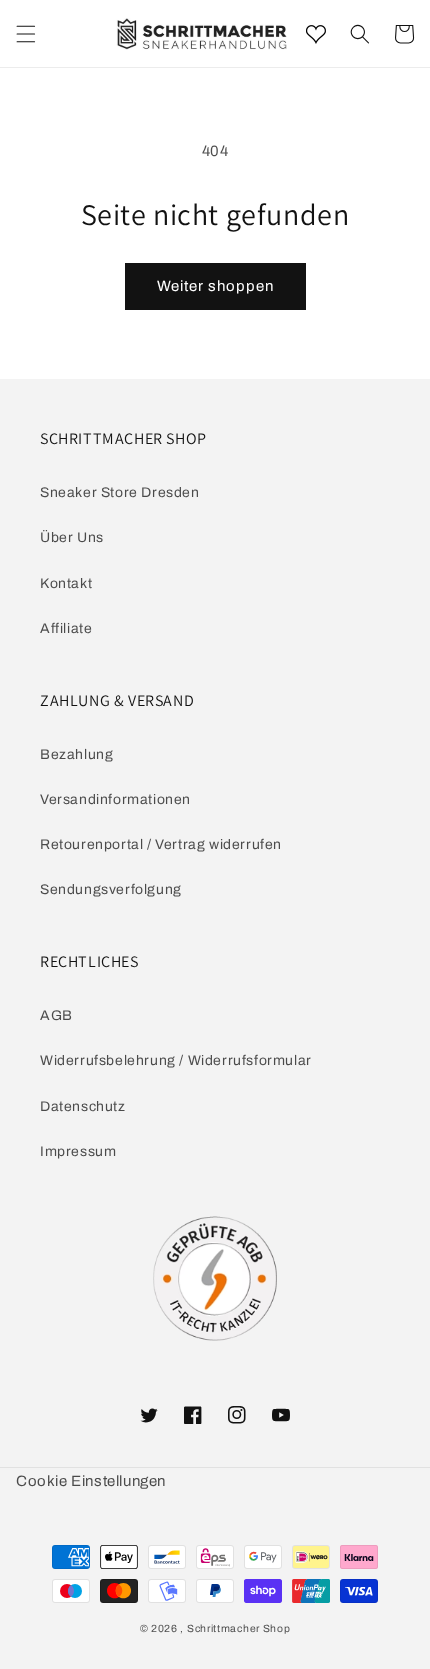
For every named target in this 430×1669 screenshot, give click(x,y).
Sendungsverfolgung (111, 889)
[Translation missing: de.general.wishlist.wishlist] (316, 34)
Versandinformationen (115, 799)
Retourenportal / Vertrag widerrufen (161, 844)
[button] (360, 34)
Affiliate (66, 628)
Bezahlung (76, 754)
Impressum (78, 1151)
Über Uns (72, 537)
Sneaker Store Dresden (120, 492)
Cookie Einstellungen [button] (91, 1481)
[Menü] (26, 34)
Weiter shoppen (215, 286)
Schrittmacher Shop (239, 1628)
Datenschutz (83, 1106)
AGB (56, 1015)
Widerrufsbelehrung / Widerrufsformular (176, 1060)
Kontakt (66, 583)
